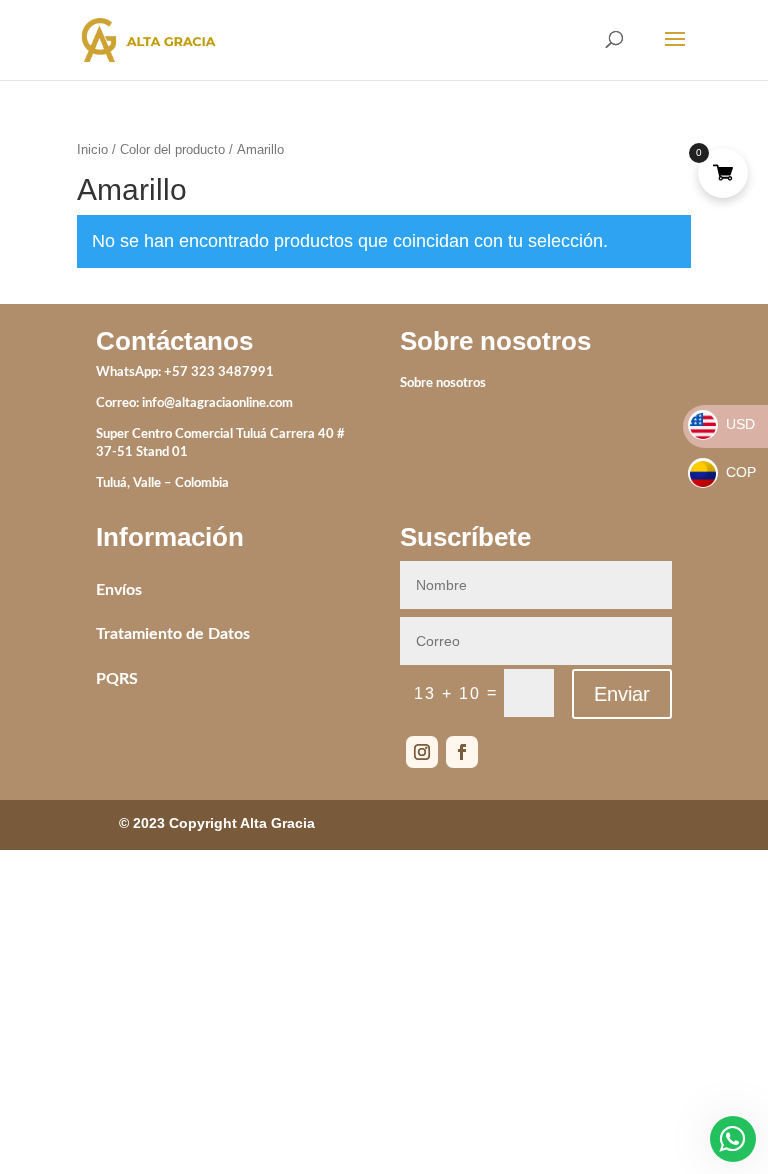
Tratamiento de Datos (173, 634)
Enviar (622, 694)
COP (723, 472)
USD (722, 424)
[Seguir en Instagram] (422, 752)
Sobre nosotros (443, 383)
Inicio (92, 149)
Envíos (119, 590)
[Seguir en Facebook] (462, 752)
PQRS (117, 679)
